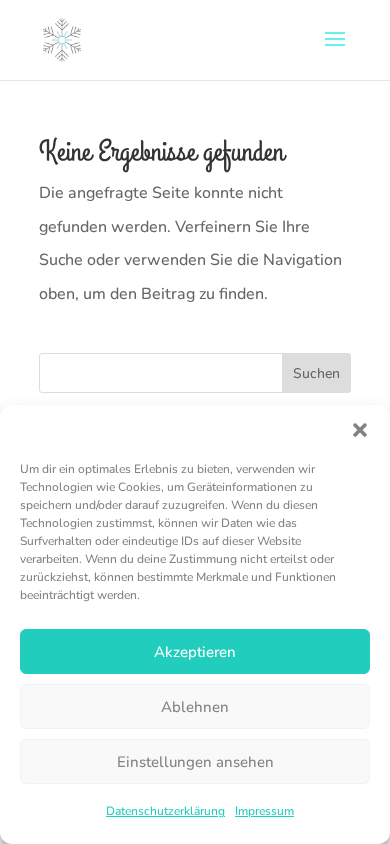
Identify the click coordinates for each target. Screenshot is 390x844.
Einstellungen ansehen (195, 762)
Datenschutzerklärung (165, 811)
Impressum (264, 811)
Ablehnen (195, 707)
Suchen (316, 373)
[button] (360, 430)
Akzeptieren (195, 652)
